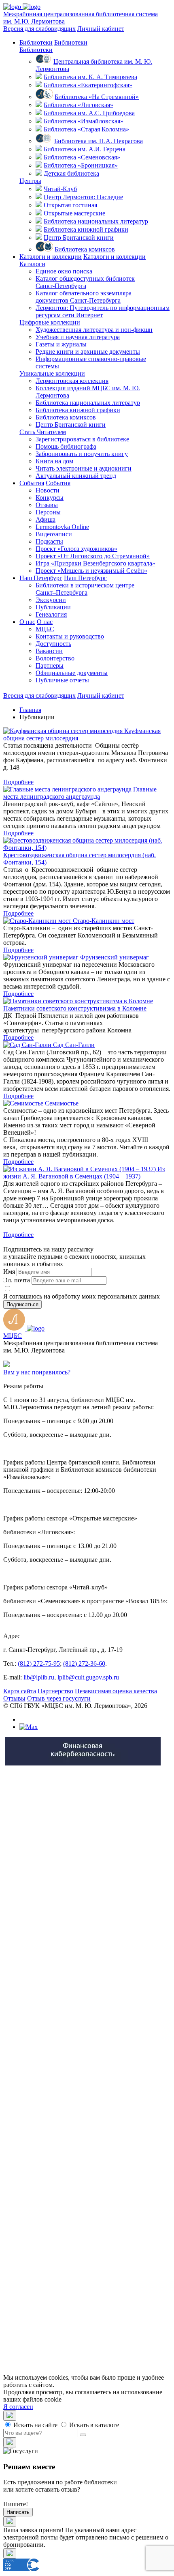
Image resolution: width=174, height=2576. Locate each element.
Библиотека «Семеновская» (82, 157)
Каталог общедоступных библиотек (85, 282)
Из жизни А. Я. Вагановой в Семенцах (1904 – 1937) (84, 1173)
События (32, 483)
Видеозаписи (54, 534)
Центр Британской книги (79, 238)
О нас (27, 622)
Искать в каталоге (93, 2425)
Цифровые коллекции (50, 322)
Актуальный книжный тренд (76, 476)
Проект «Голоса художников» (76, 549)
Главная (30, 710)
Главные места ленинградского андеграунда (80, 793)
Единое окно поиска (64, 271)
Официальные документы (72, 673)
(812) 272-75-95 (39, 1663)
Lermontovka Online (62, 527)
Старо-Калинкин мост (104, 921)
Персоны (48, 512)
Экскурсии (51, 600)
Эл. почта (17, 1280)
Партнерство (55, 1691)
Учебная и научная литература (78, 337)
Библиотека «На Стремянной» (97, 97)
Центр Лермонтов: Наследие (83, 197)
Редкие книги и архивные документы (88, 352)
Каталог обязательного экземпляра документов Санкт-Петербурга (100, 2031)
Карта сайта (20, 1691)
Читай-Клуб (60, 189)
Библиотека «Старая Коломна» (86, 129)
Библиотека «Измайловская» (84, 121)
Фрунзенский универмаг (115, 957)
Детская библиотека (71, 173)
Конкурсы (50, 498)
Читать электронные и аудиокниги (84, 468)
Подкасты (49, 541)
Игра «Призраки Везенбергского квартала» (95, 563)
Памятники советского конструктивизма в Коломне (75, 1008)
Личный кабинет (101, 29)
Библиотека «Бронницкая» (81, 165)
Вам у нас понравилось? (37, 1372)
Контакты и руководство (70, 636)
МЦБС (45, 629)
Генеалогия (51, 614)
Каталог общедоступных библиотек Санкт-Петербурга (101, 2017)
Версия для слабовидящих (39, 29)
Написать (18, 2512)
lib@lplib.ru (39, 1677)
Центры (30, 181)
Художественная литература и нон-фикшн (94, 330)
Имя (9, 1272)
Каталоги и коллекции (51, 257)
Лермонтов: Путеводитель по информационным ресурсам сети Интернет (103, 311)
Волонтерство (55, 658)
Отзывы (47, 505)
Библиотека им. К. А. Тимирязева (90, 77)
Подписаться (22, 1304)
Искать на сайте (35, 2425)
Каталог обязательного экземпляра (84, 297)
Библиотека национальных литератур (96, 221)
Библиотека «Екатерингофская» (88, 85)
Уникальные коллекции (52, 373)
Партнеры (50, 666)
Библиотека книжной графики (86, 229)
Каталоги (32, 264)
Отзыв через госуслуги (59, 1698)
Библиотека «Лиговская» (79, 105)
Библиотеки (36, 42)
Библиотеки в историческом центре (85, 589)
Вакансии (49, 651)
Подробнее (18, 782)
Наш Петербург (41, 578)
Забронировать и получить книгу (82, 454)
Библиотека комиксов (85, 249)
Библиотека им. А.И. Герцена (85, 149)
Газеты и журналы (61, 344)
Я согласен (18, 2407)
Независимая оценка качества (116, 1691)
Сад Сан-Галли (74, 1045)
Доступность (53, 644)
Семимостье (62, 1103)
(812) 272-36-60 (84, 1663)
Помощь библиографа (66, 446)
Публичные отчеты (62, 680)
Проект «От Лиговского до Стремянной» (93, 556)
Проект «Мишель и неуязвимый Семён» (91, 571)
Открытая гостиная (70, 205)
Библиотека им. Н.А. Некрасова (99, 141)
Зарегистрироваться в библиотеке (82, 439)
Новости (48, 490)
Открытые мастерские (74, 213)
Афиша (46, 519)
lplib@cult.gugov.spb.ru (88, 1677)
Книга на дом (54, 461)
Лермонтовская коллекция (72, 381)
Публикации (53, 607)
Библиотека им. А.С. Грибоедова (89, 113)
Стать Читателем (43, 432)
